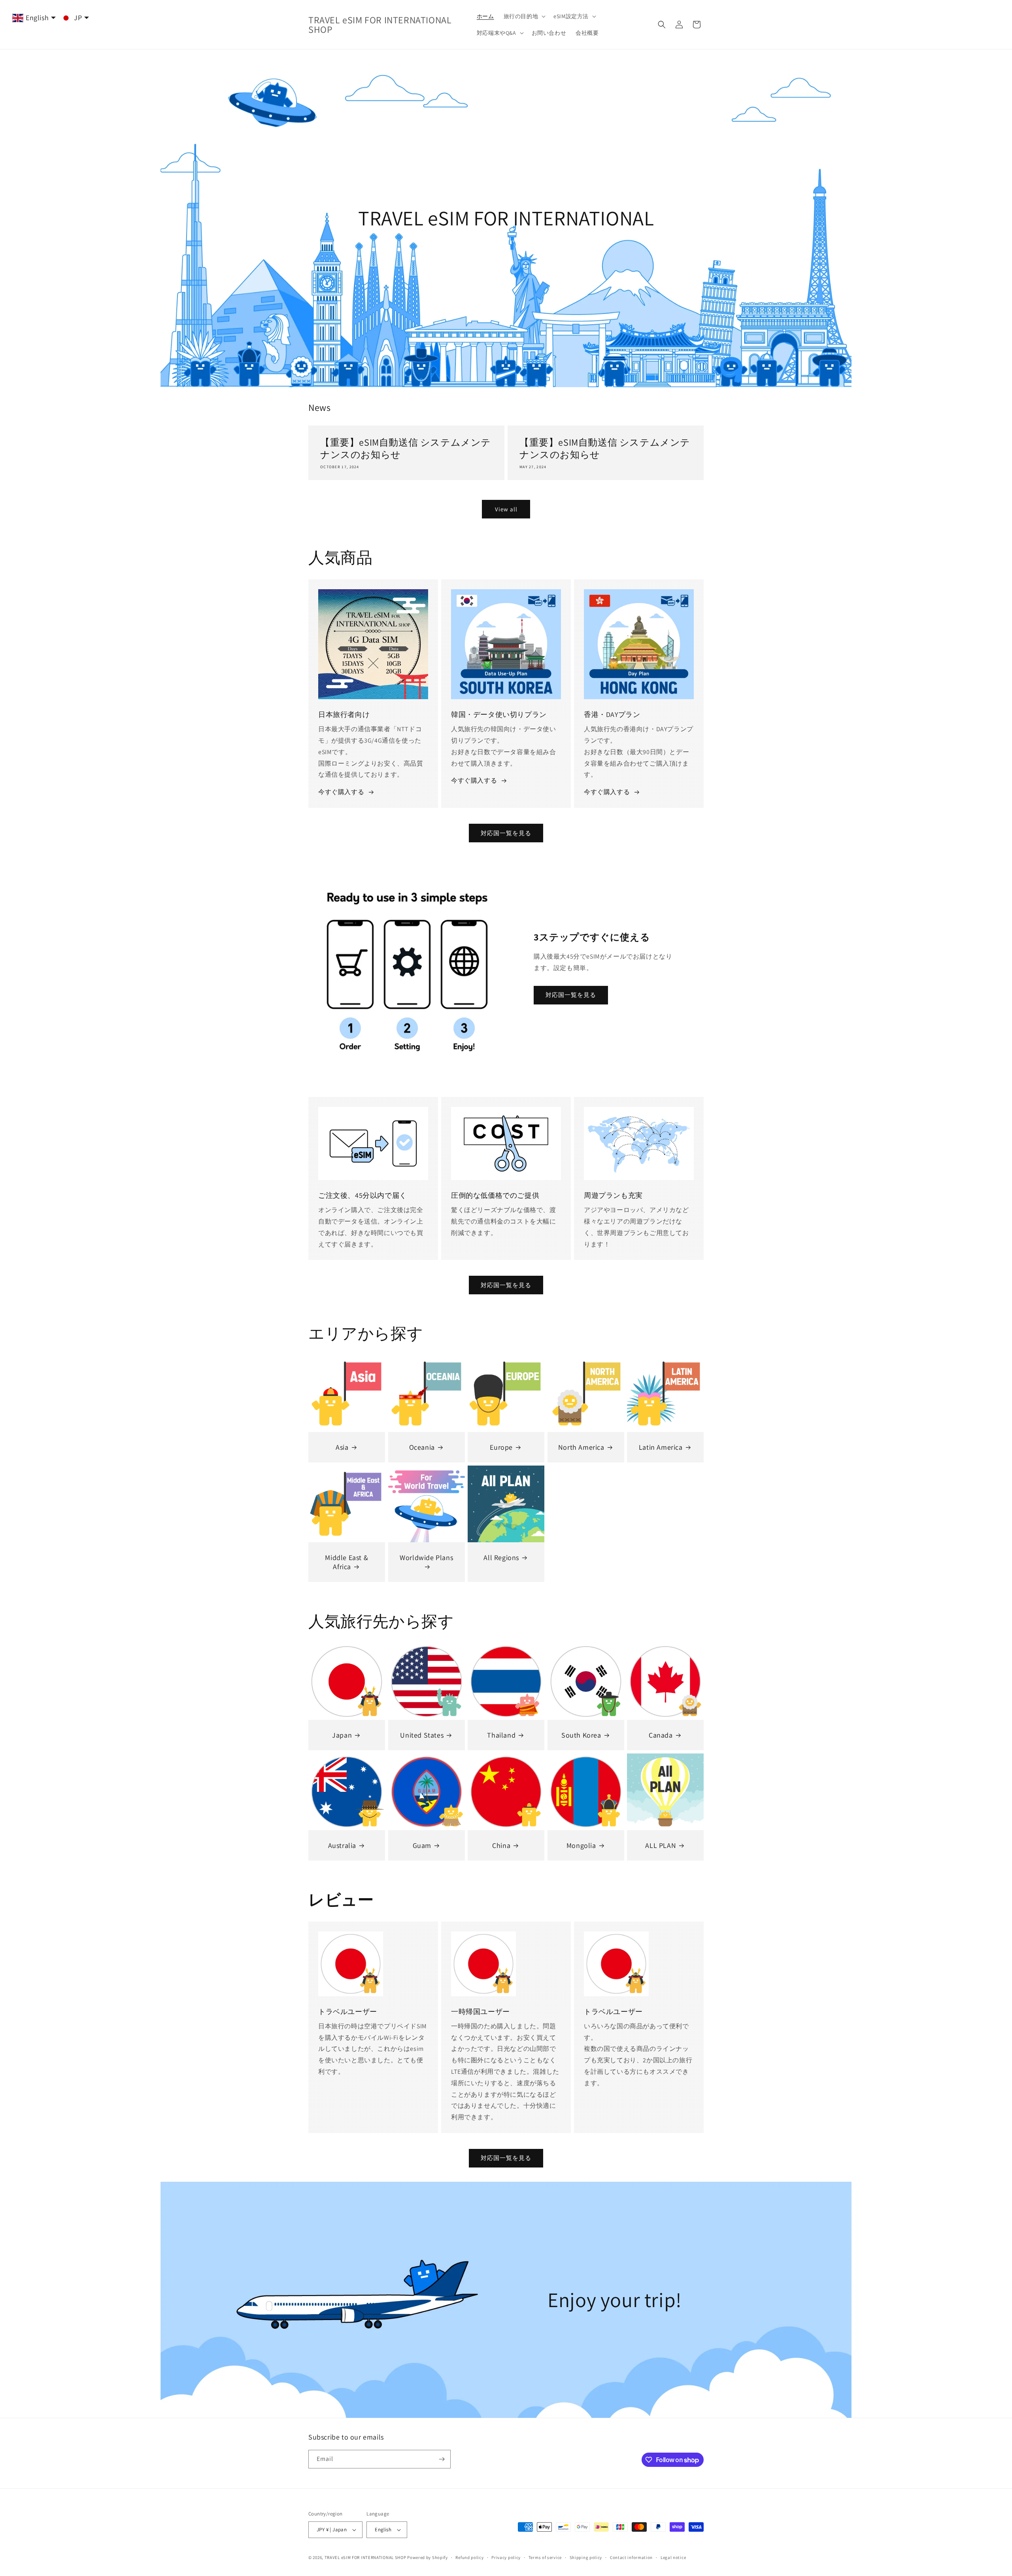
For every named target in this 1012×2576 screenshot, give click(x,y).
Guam (422, 1845)
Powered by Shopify (428, 2557)
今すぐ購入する (341, 792)
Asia (342, 1447)
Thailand (502, 1735)
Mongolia (581, 1845)
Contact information (631, 2557)
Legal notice (673, 2557)
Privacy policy (506, 2557)
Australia (342, 1845)
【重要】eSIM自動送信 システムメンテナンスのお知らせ (406, 448)
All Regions (502, 1558)
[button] (524, 16)
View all (506, 509)
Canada (661, 1735)
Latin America (661, 1447)
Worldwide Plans (426, 1558)
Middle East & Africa (346, 1562)
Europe (502, 1447)
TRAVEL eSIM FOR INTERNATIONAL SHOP (365, 2557)
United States (422, 1735)
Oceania (422, 1447)
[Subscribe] (442, 2459)
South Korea (581, 1735)
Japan (342, 1735)
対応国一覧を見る (506, 833)
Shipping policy (586, 2557)
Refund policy (469, 2557)
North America (581, 1447)
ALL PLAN (661, 1845)
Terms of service (545, 2557)
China (501, 1845)
